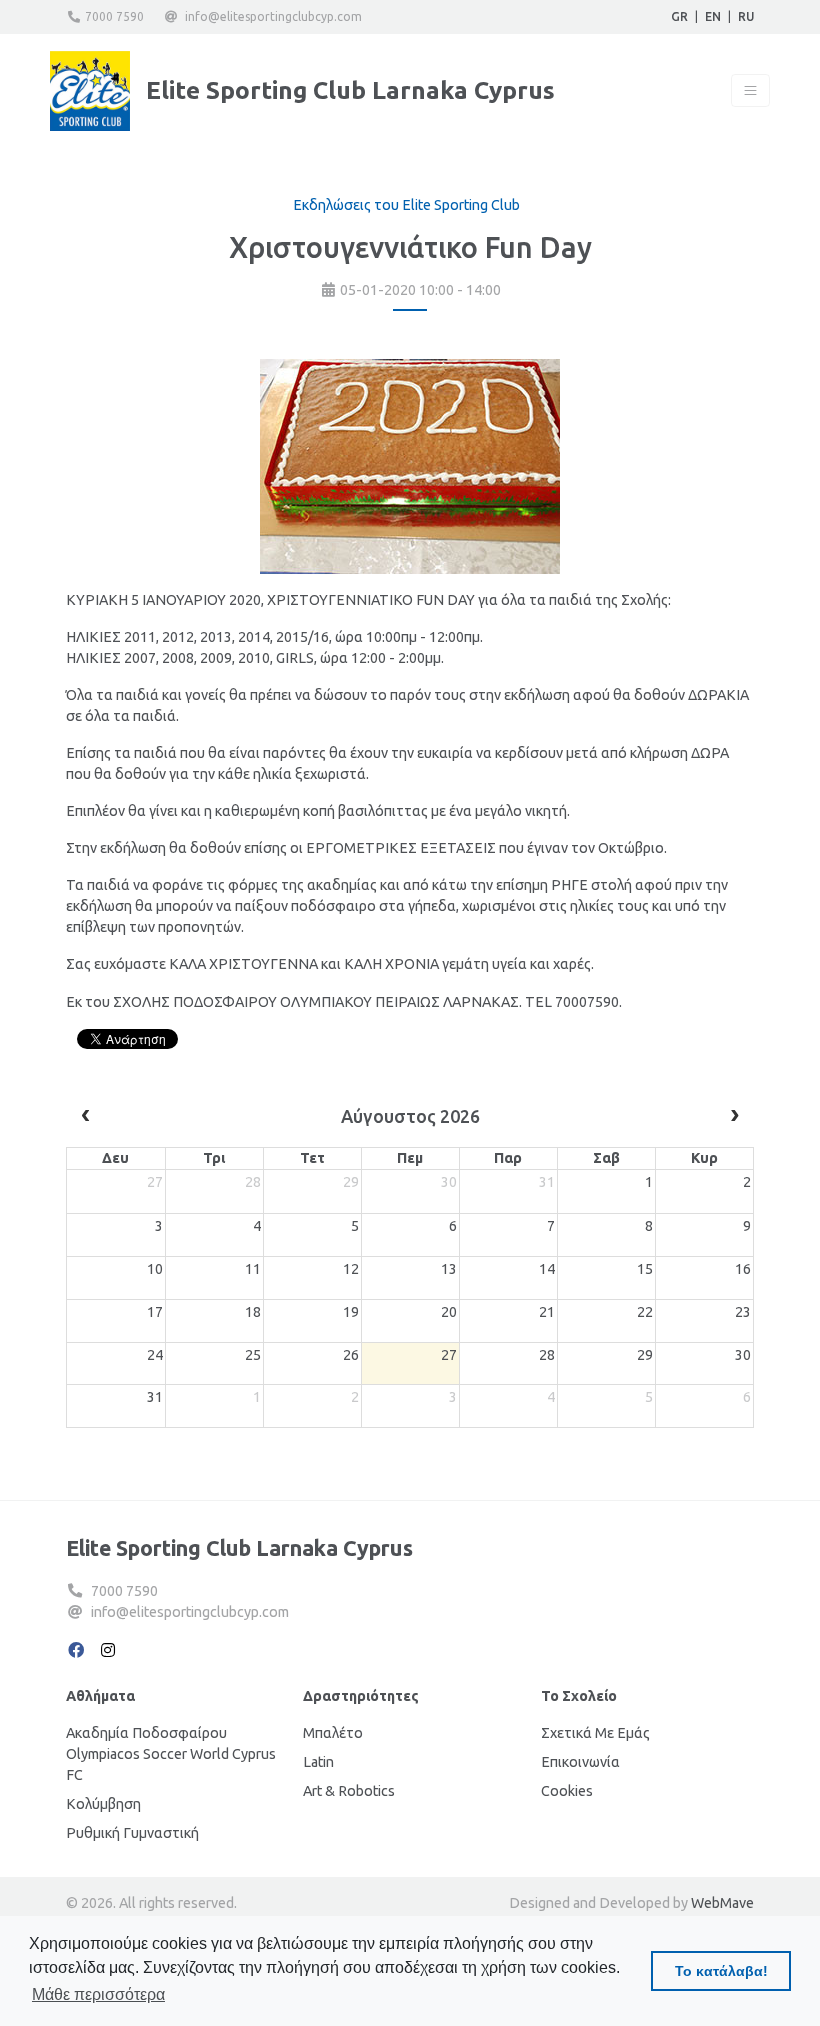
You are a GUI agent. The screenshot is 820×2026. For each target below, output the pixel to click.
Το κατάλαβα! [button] (721, 1971)
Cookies (567, 1791)
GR (679, 16)
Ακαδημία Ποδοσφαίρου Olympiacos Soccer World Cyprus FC (171, 1754)
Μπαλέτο (333, 1733)
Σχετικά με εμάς (595, 1733)
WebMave (722, 1903)
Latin (318, 1762)
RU (746, 16)
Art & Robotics (349, 1791)
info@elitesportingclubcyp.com (273, 16)
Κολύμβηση (103, 1804)
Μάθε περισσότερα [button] (98, 1994)
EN (713, 16)
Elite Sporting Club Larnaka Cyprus (239, 1548)
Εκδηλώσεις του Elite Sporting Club (406, 205)
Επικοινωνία (580, 1762)
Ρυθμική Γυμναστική (132, 1833)
